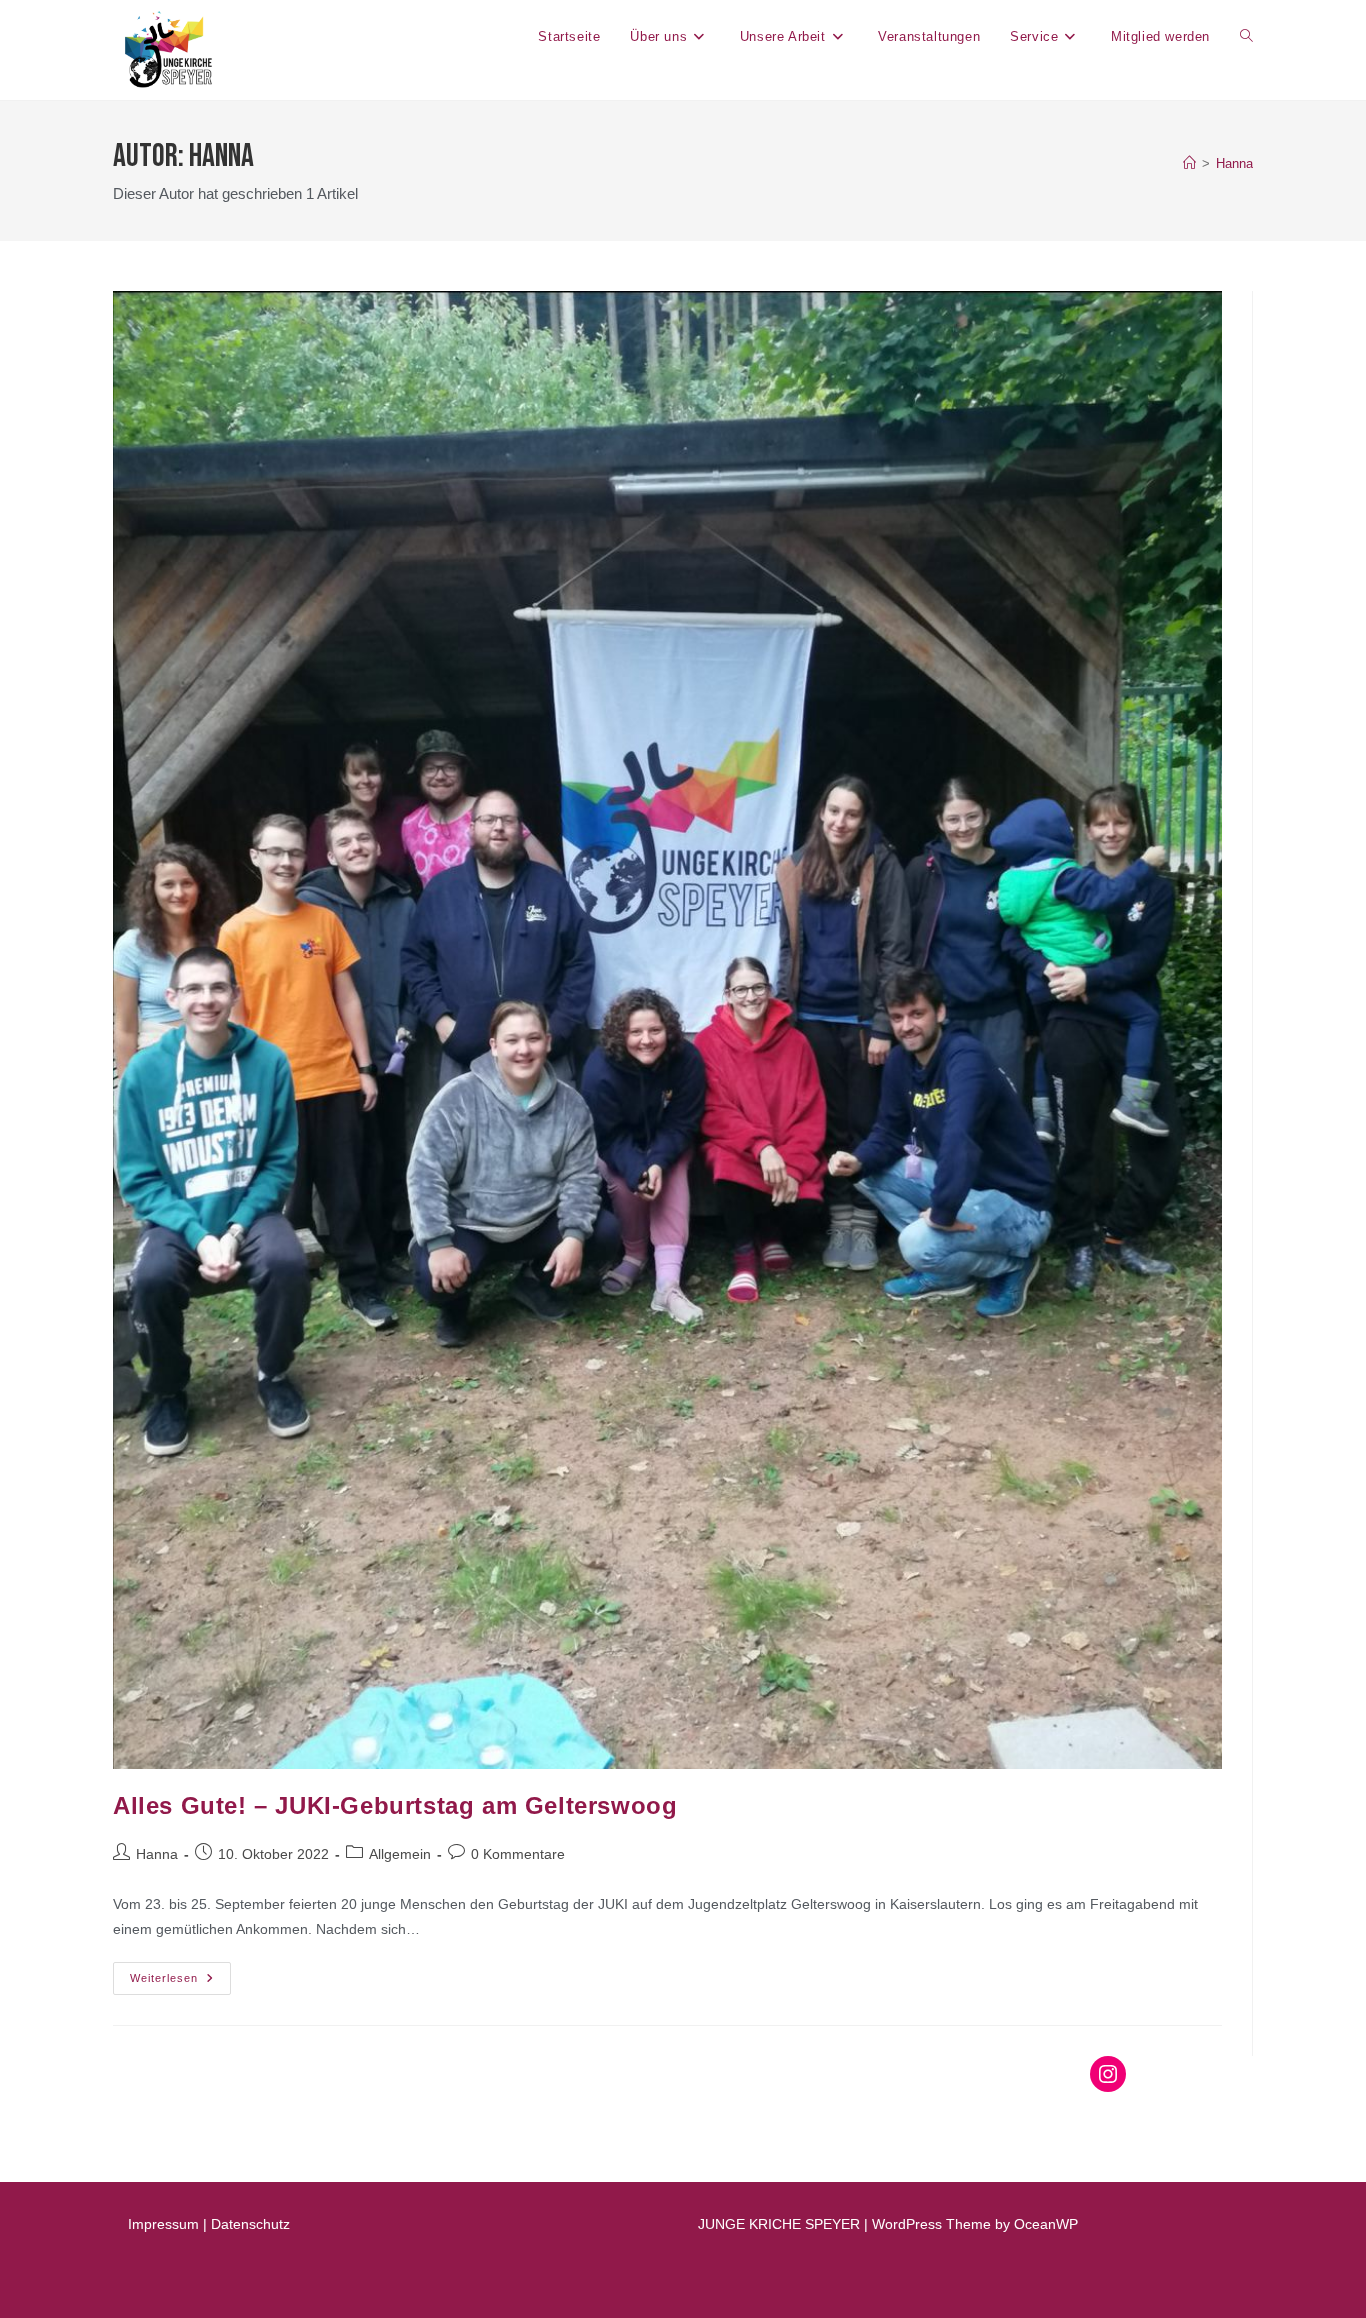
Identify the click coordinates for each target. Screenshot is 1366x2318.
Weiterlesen (180, 1973)
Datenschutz (250, 2224)
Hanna (1234, 163)
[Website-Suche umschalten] (1246, 37)
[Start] (1189, 163)
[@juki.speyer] (1108, 2074)
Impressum (163, 2224)
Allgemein (400, 1854)
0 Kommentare (518, 1854)
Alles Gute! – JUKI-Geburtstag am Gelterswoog (395, 1805)
